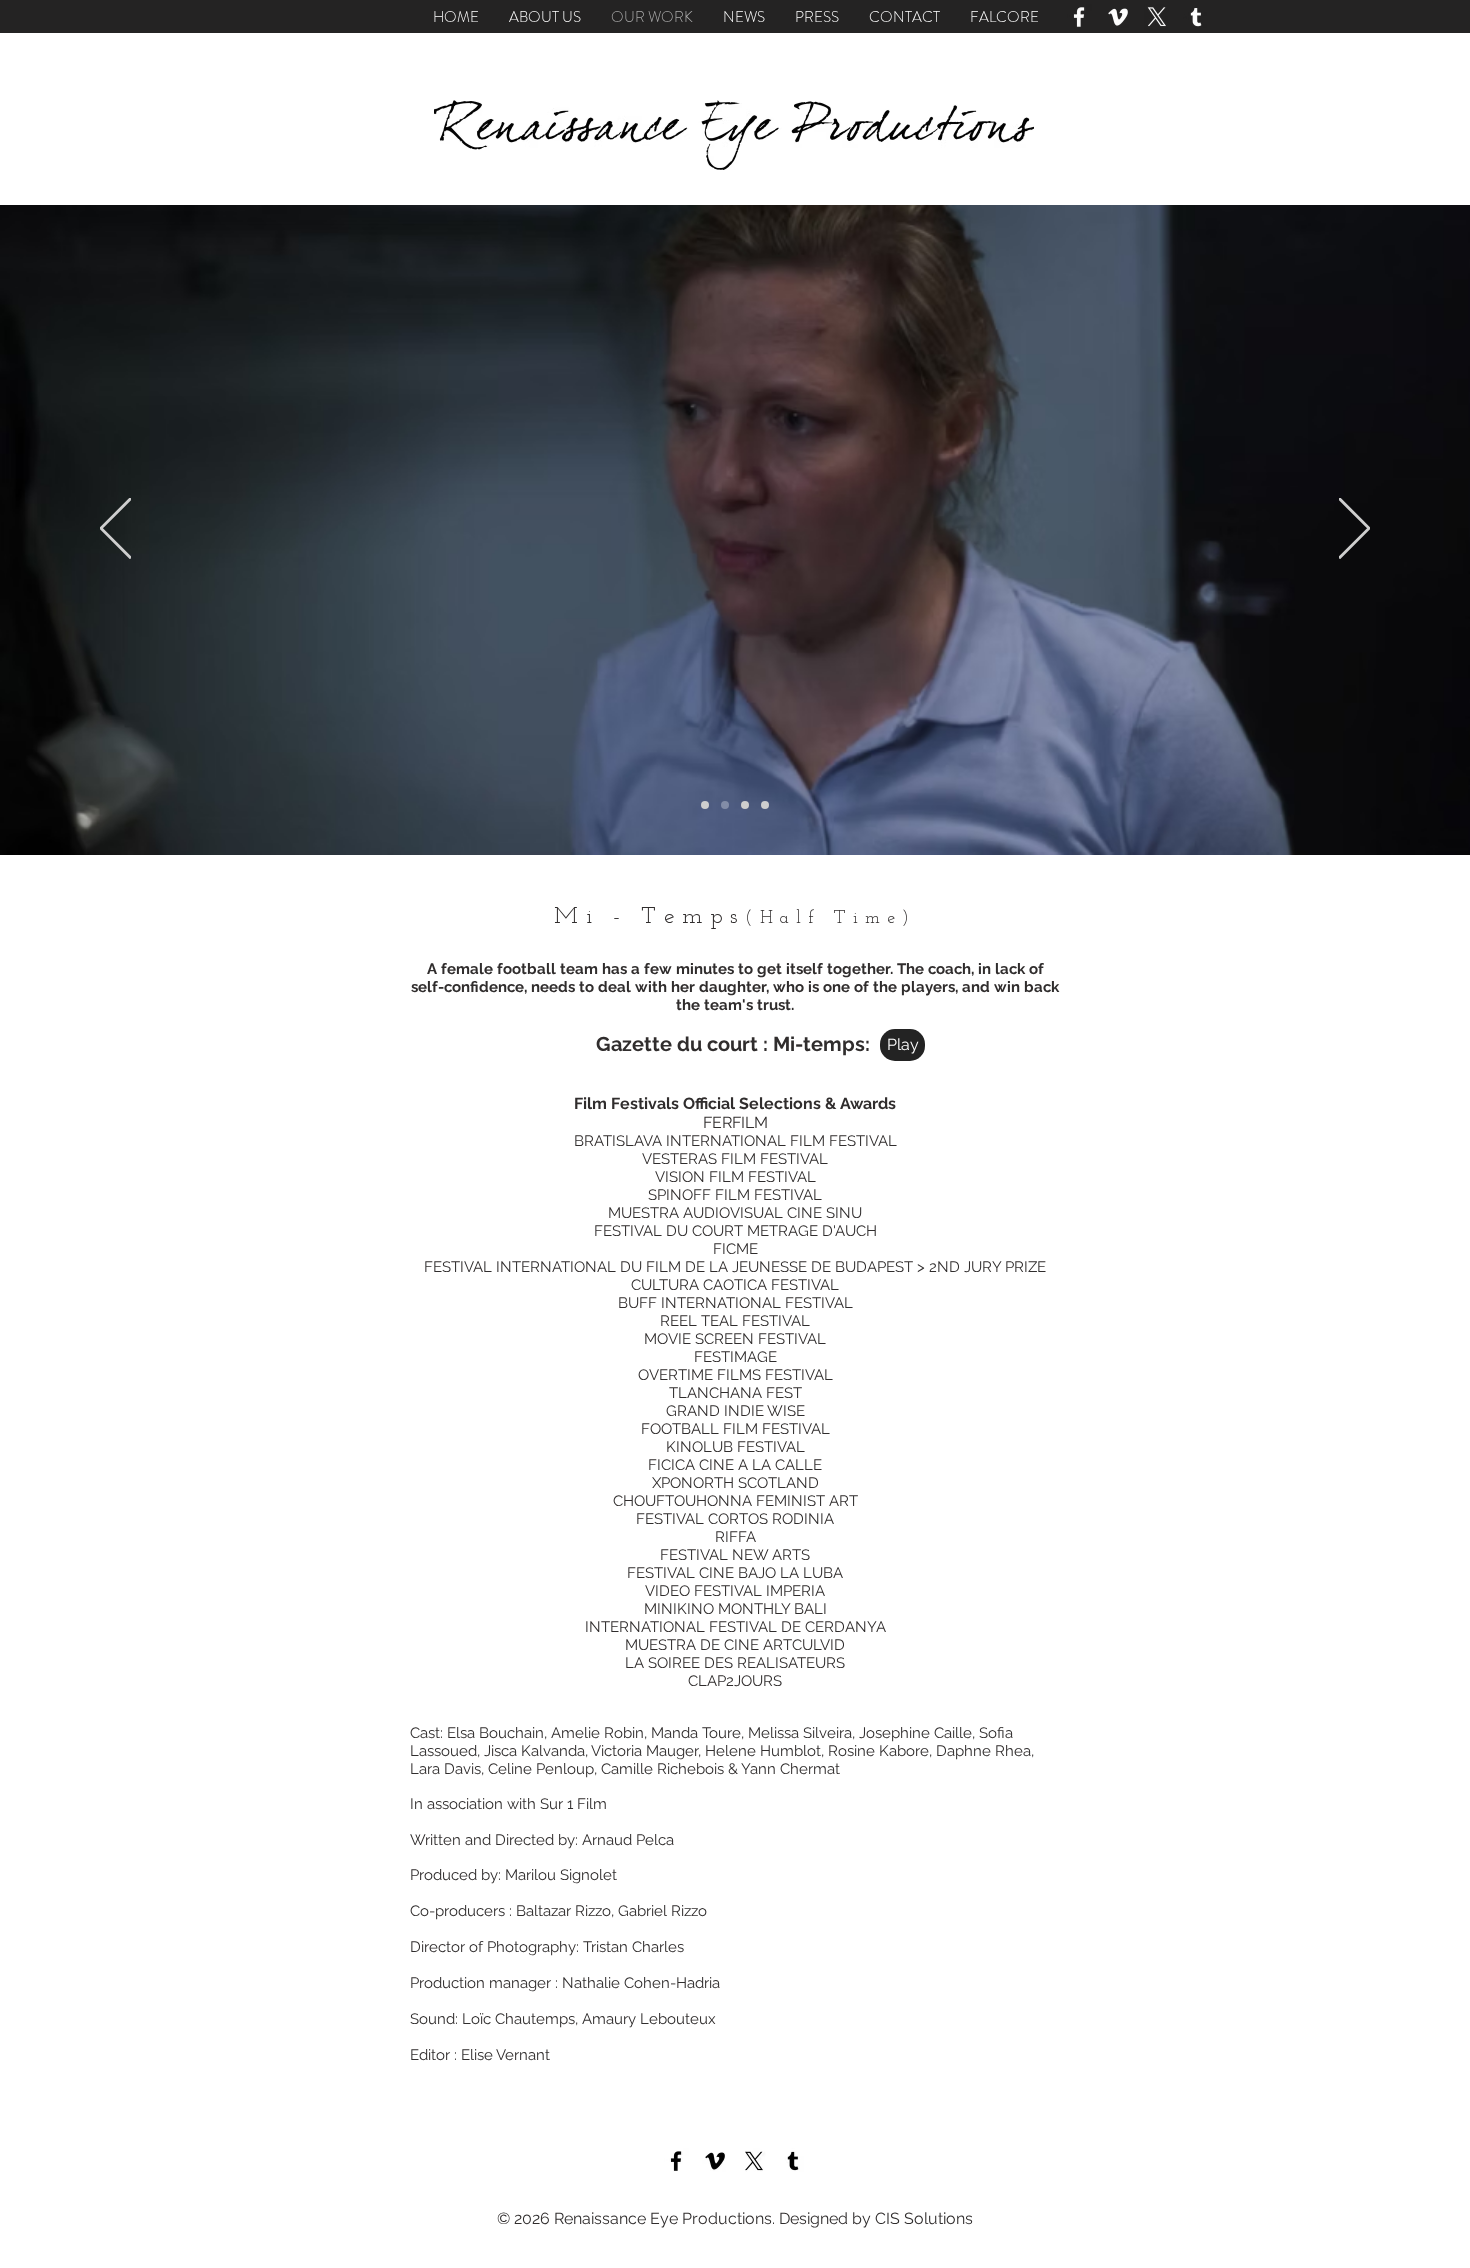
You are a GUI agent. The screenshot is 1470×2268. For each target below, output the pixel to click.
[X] (1157, 17)
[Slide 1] (705, 805)
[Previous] (115, 530)
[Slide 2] (725, 805)
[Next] (1354, 530)
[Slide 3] (745, 805)
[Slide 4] (765, 805)
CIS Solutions (924, 2218)
